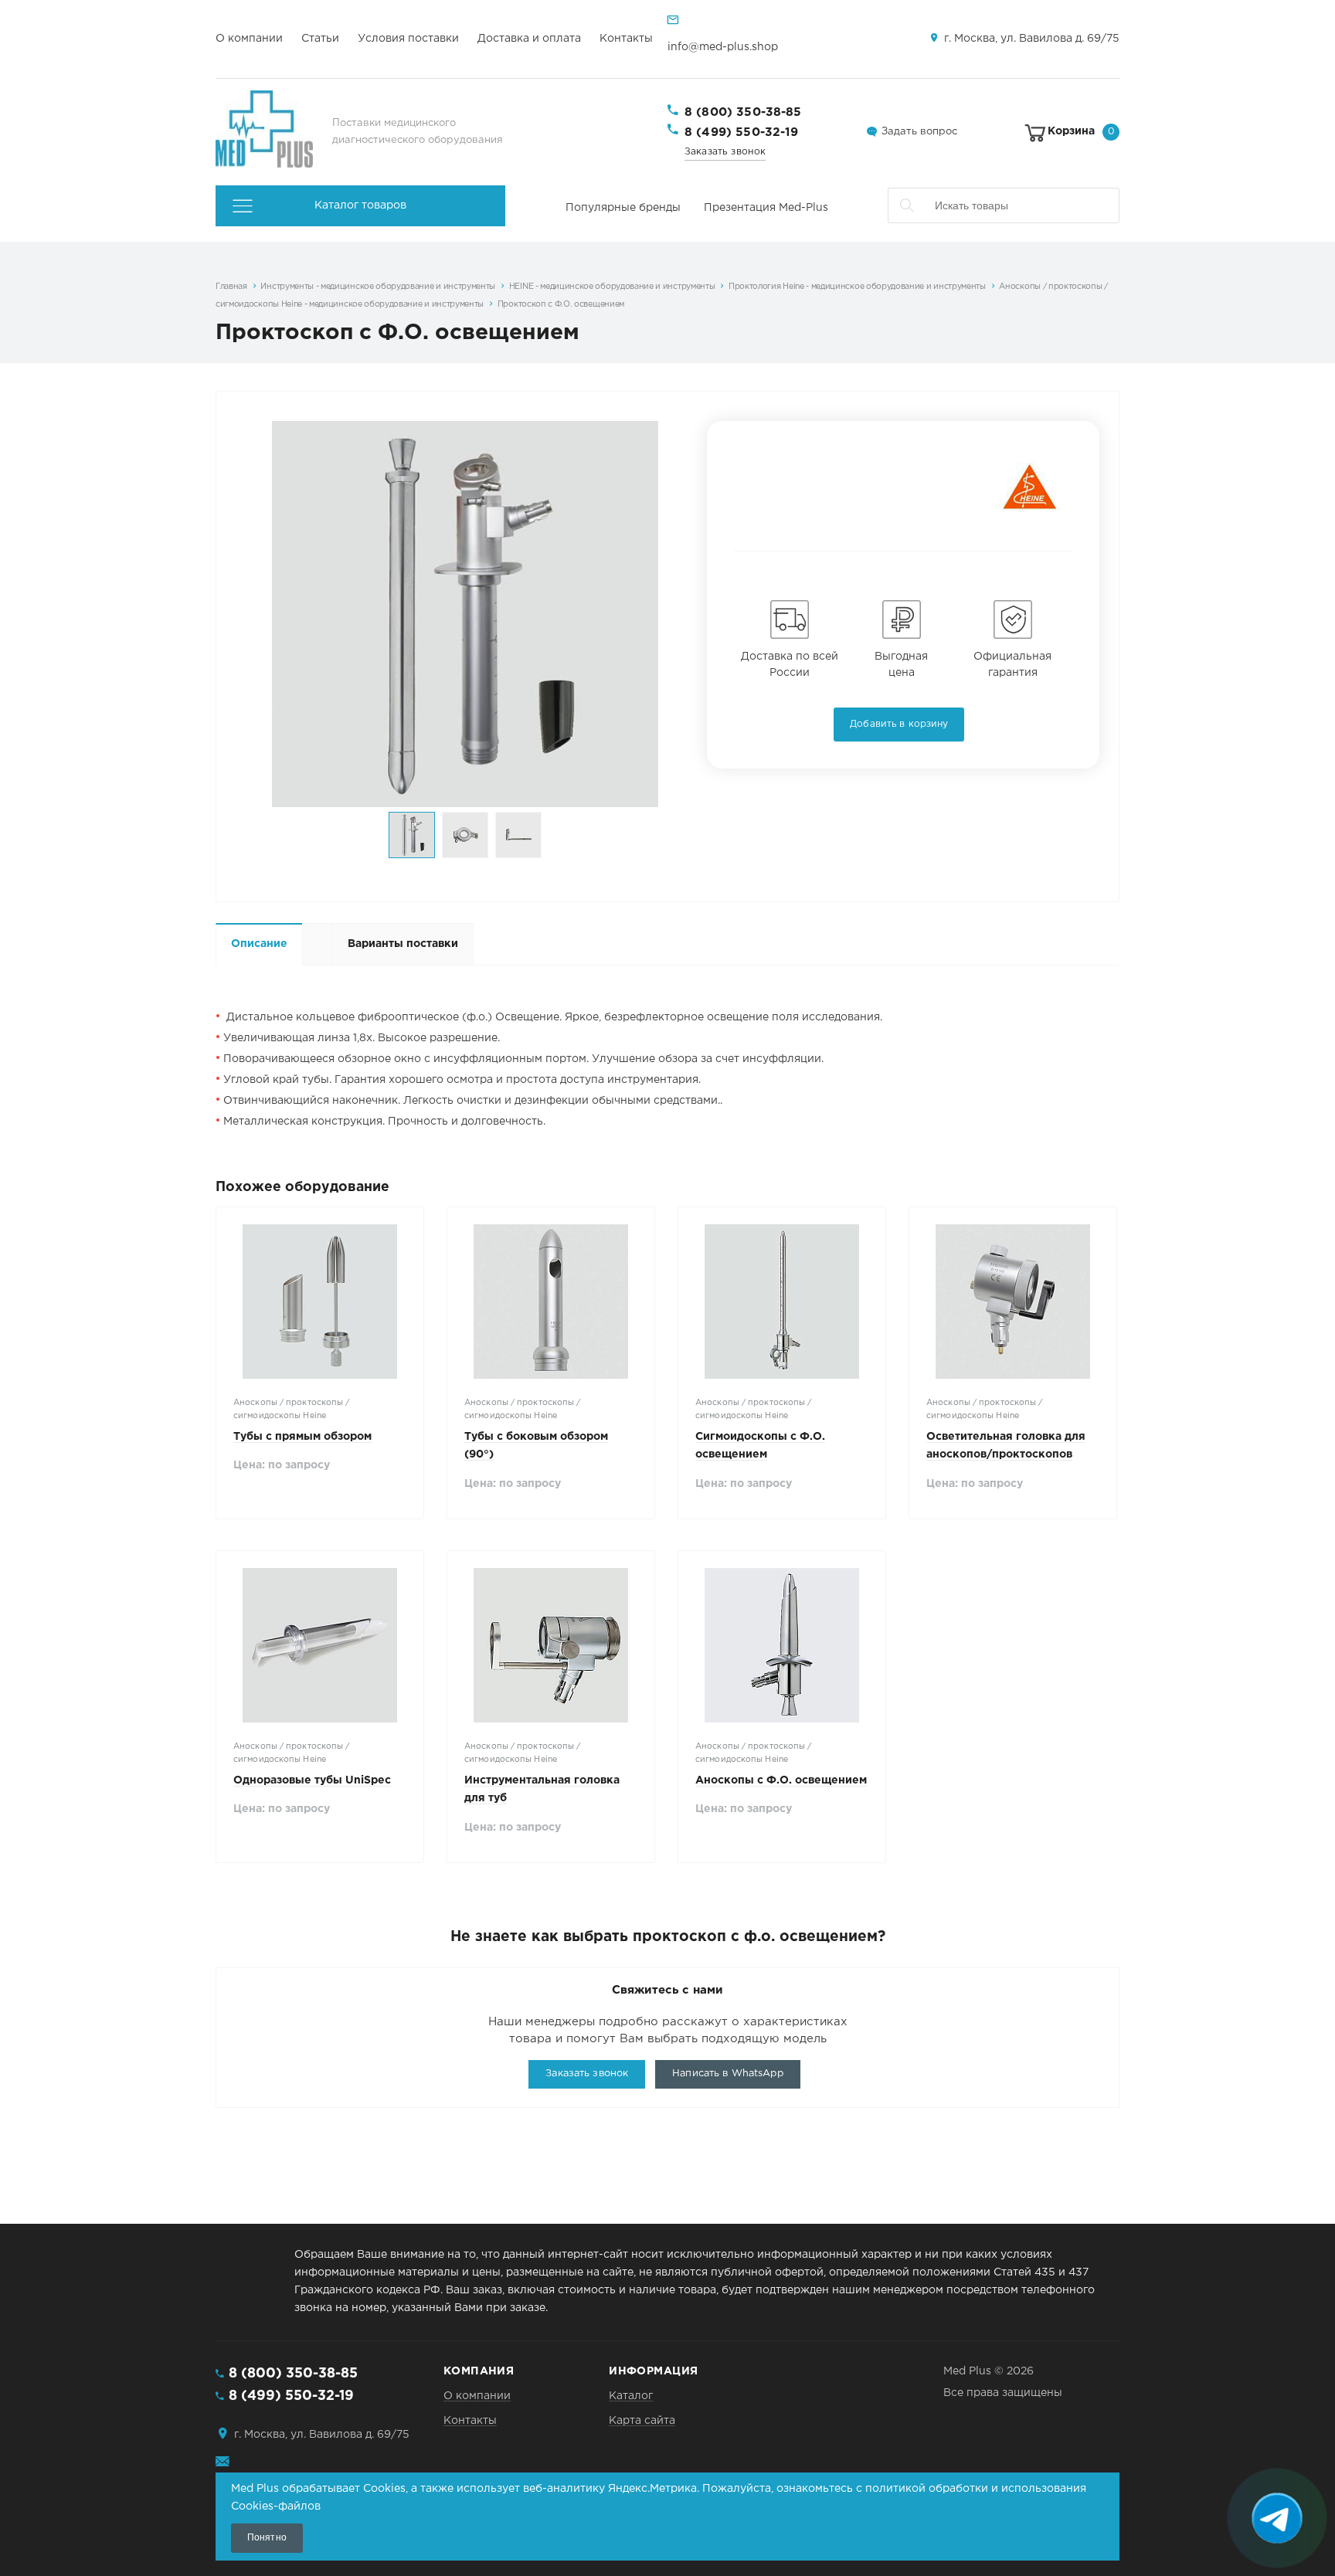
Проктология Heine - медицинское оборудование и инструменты (857, 287)
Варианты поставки (403, 944)
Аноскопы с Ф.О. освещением (781, 1780)
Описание (259, 944)
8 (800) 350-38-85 (743, 112)
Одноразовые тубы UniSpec (312, 1780)
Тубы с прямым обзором (302, 1437)
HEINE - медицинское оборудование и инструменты (612, 287)
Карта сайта (642, 2421)
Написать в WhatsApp (727, 2074)
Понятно (267, 2537)
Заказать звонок (725, 152)
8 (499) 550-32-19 (742, 132)
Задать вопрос (919, 132)
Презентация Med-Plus (766, 208)
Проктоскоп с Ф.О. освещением (561, 304)
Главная (231, 287)
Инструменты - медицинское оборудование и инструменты (378, 287)
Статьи (320, 39)
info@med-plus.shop (723, 47)
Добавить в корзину (899, 724)
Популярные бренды (623, 208)
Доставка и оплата (529, 39)
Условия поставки (408, 39)
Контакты (626, 39)
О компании (249, 39)
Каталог (631, 2396)
